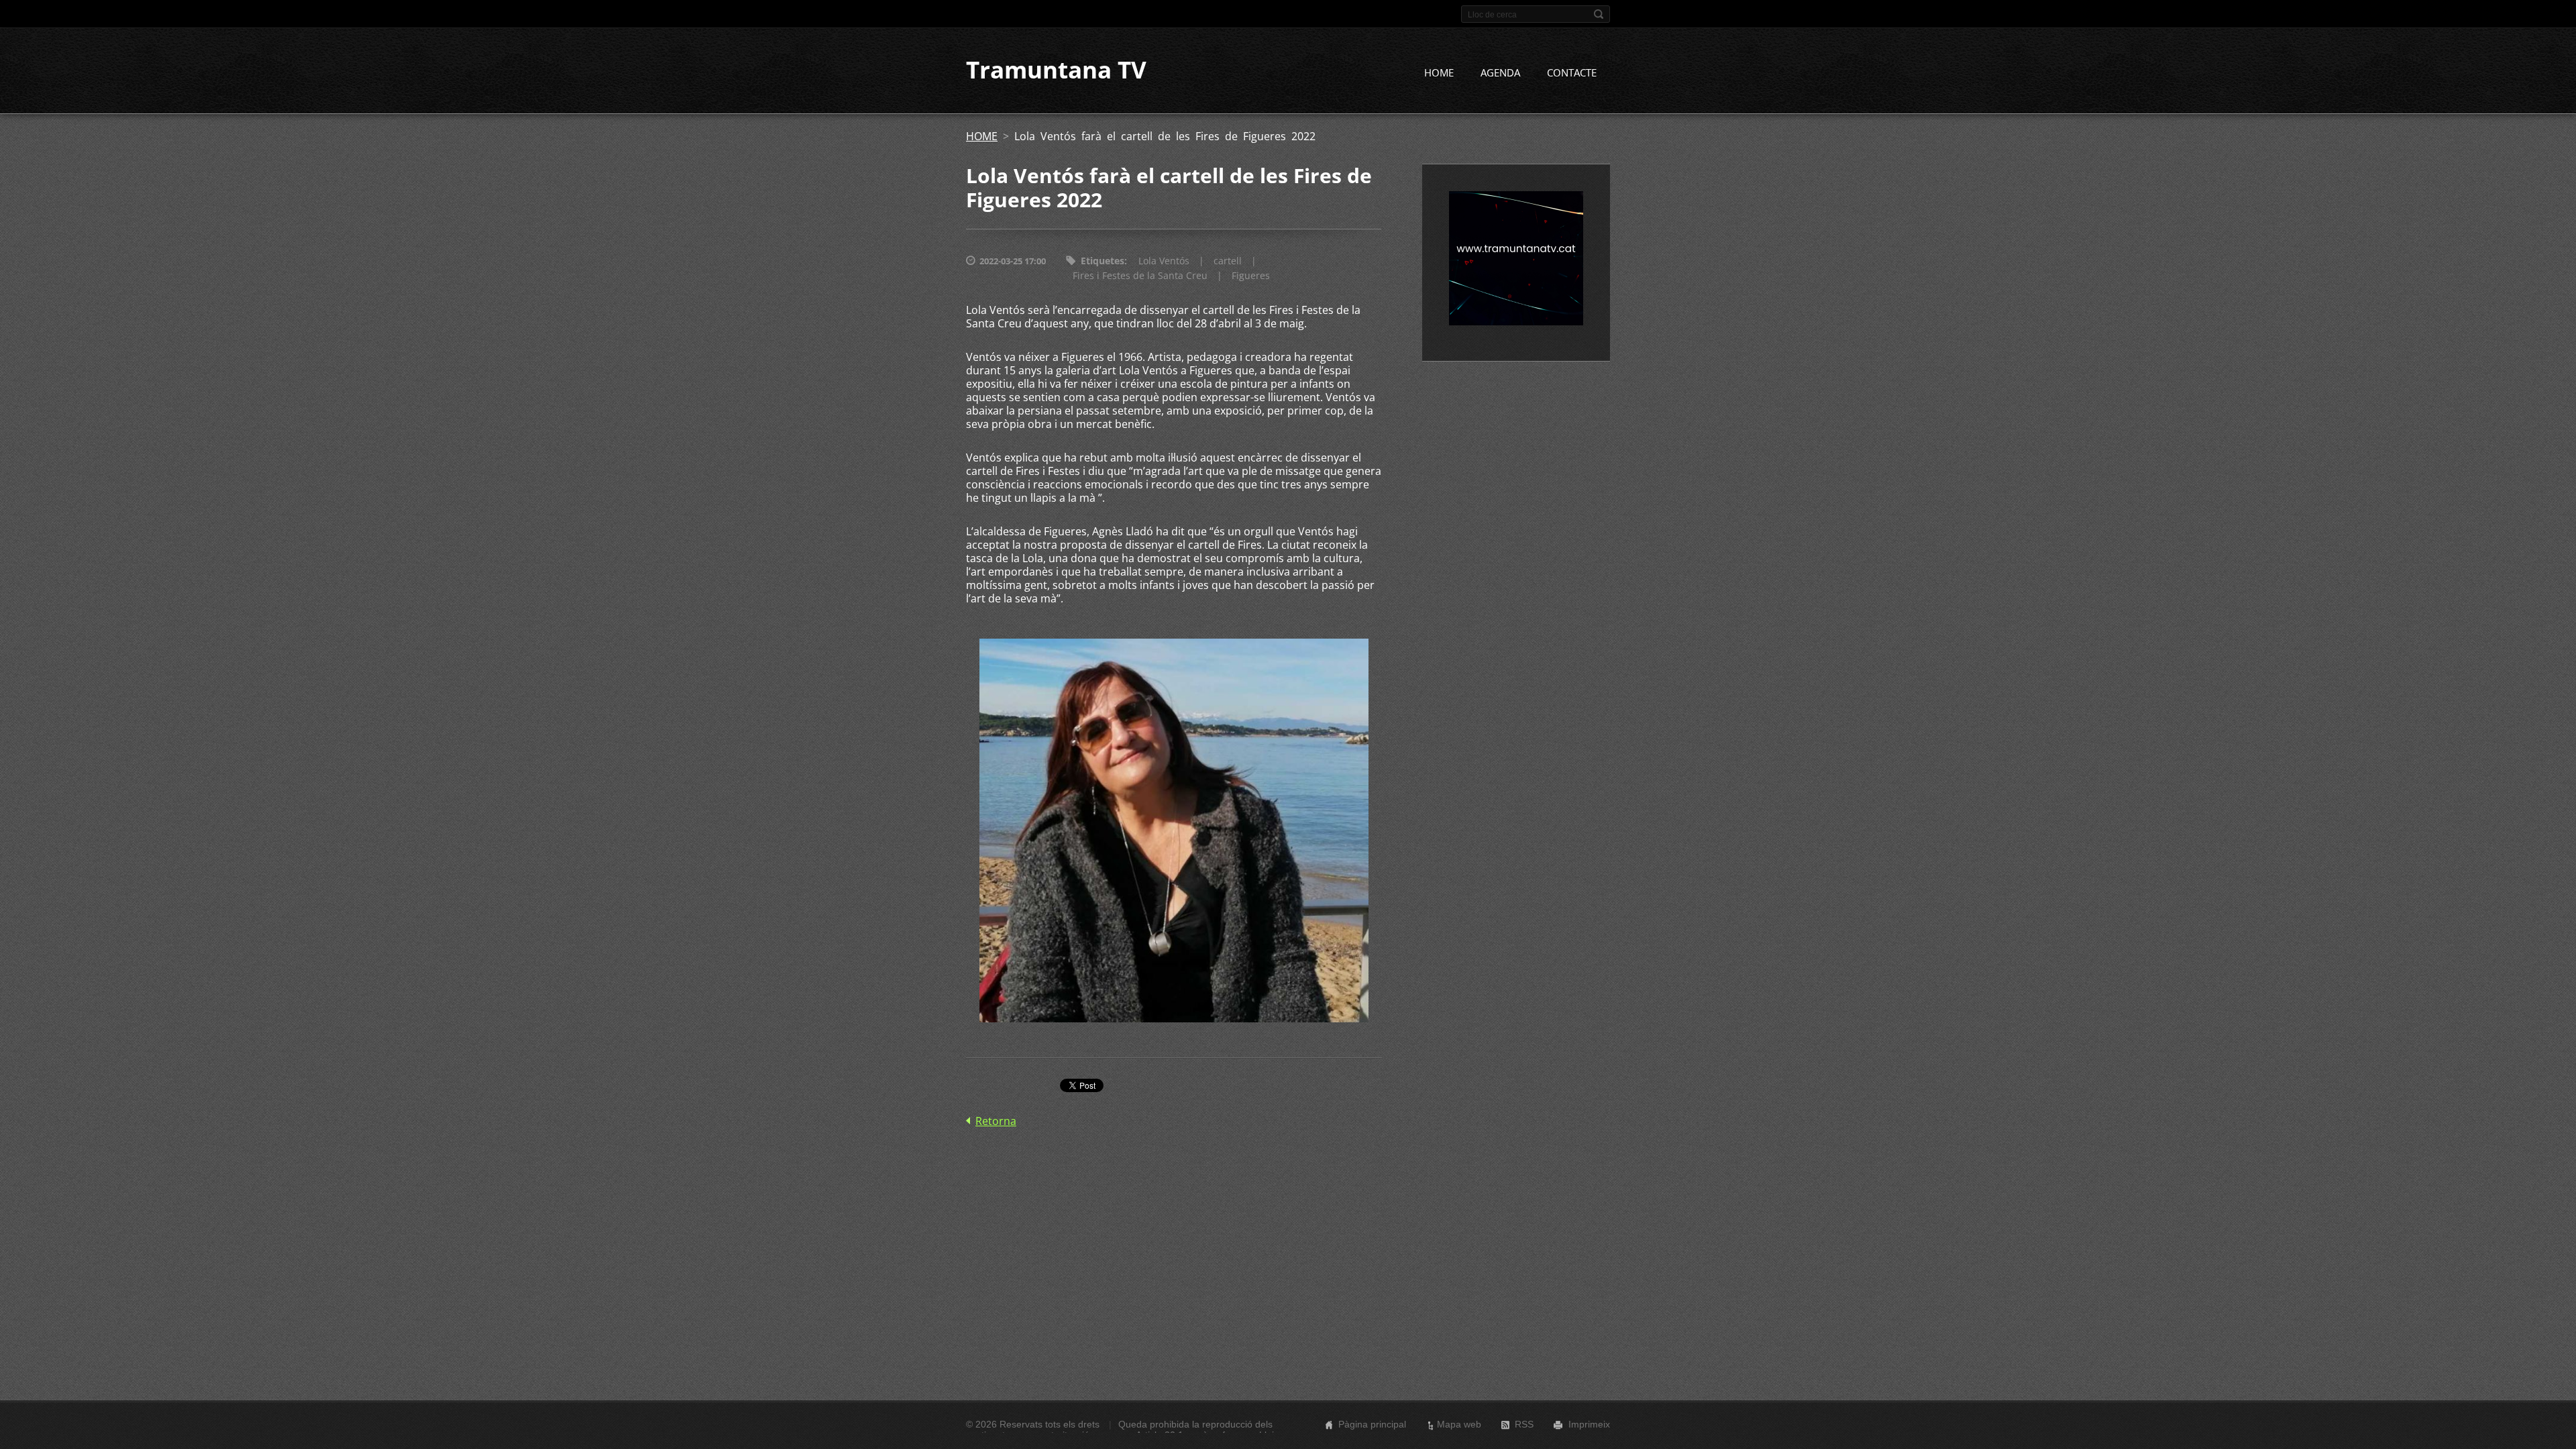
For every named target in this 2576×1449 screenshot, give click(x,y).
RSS (1524, 1424)
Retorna (996, 1121)
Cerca (1599, 14)
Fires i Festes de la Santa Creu (1140, 275)
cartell (1228, 261)
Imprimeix (1589, 1424)
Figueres (1251, 275)
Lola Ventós (1164, 261)
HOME (1439, 72)
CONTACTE (1572, 72)
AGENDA (1500, 72)
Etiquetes (1103, 261)
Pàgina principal (1372, 1424)
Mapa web (1459, 1424)
